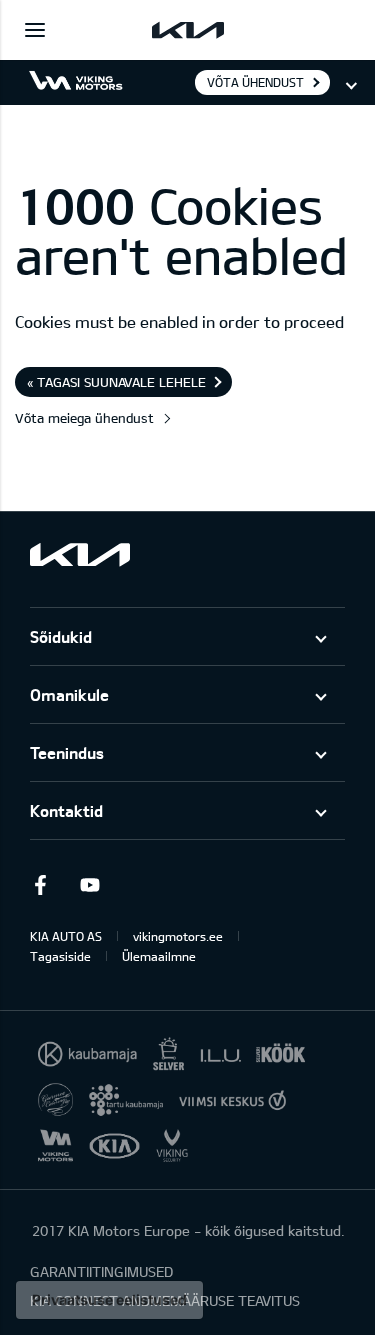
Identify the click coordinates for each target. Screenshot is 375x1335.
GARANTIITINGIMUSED (101, 1271)
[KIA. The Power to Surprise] (80, 554)
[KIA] (188, 30)
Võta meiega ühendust (84, 418)
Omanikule (69, 694)
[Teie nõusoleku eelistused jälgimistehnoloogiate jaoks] (109, 1300)
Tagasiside (60, 956)
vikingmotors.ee (178, 936)
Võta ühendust (255, 82)
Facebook (40, 885)
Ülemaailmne (159, 956)
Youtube (90, 885)
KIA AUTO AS (66, 936)
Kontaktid (66, 810)
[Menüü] (35, 30)
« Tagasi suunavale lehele (116, 382)
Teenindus (67, 752)
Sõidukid (61, 636)
